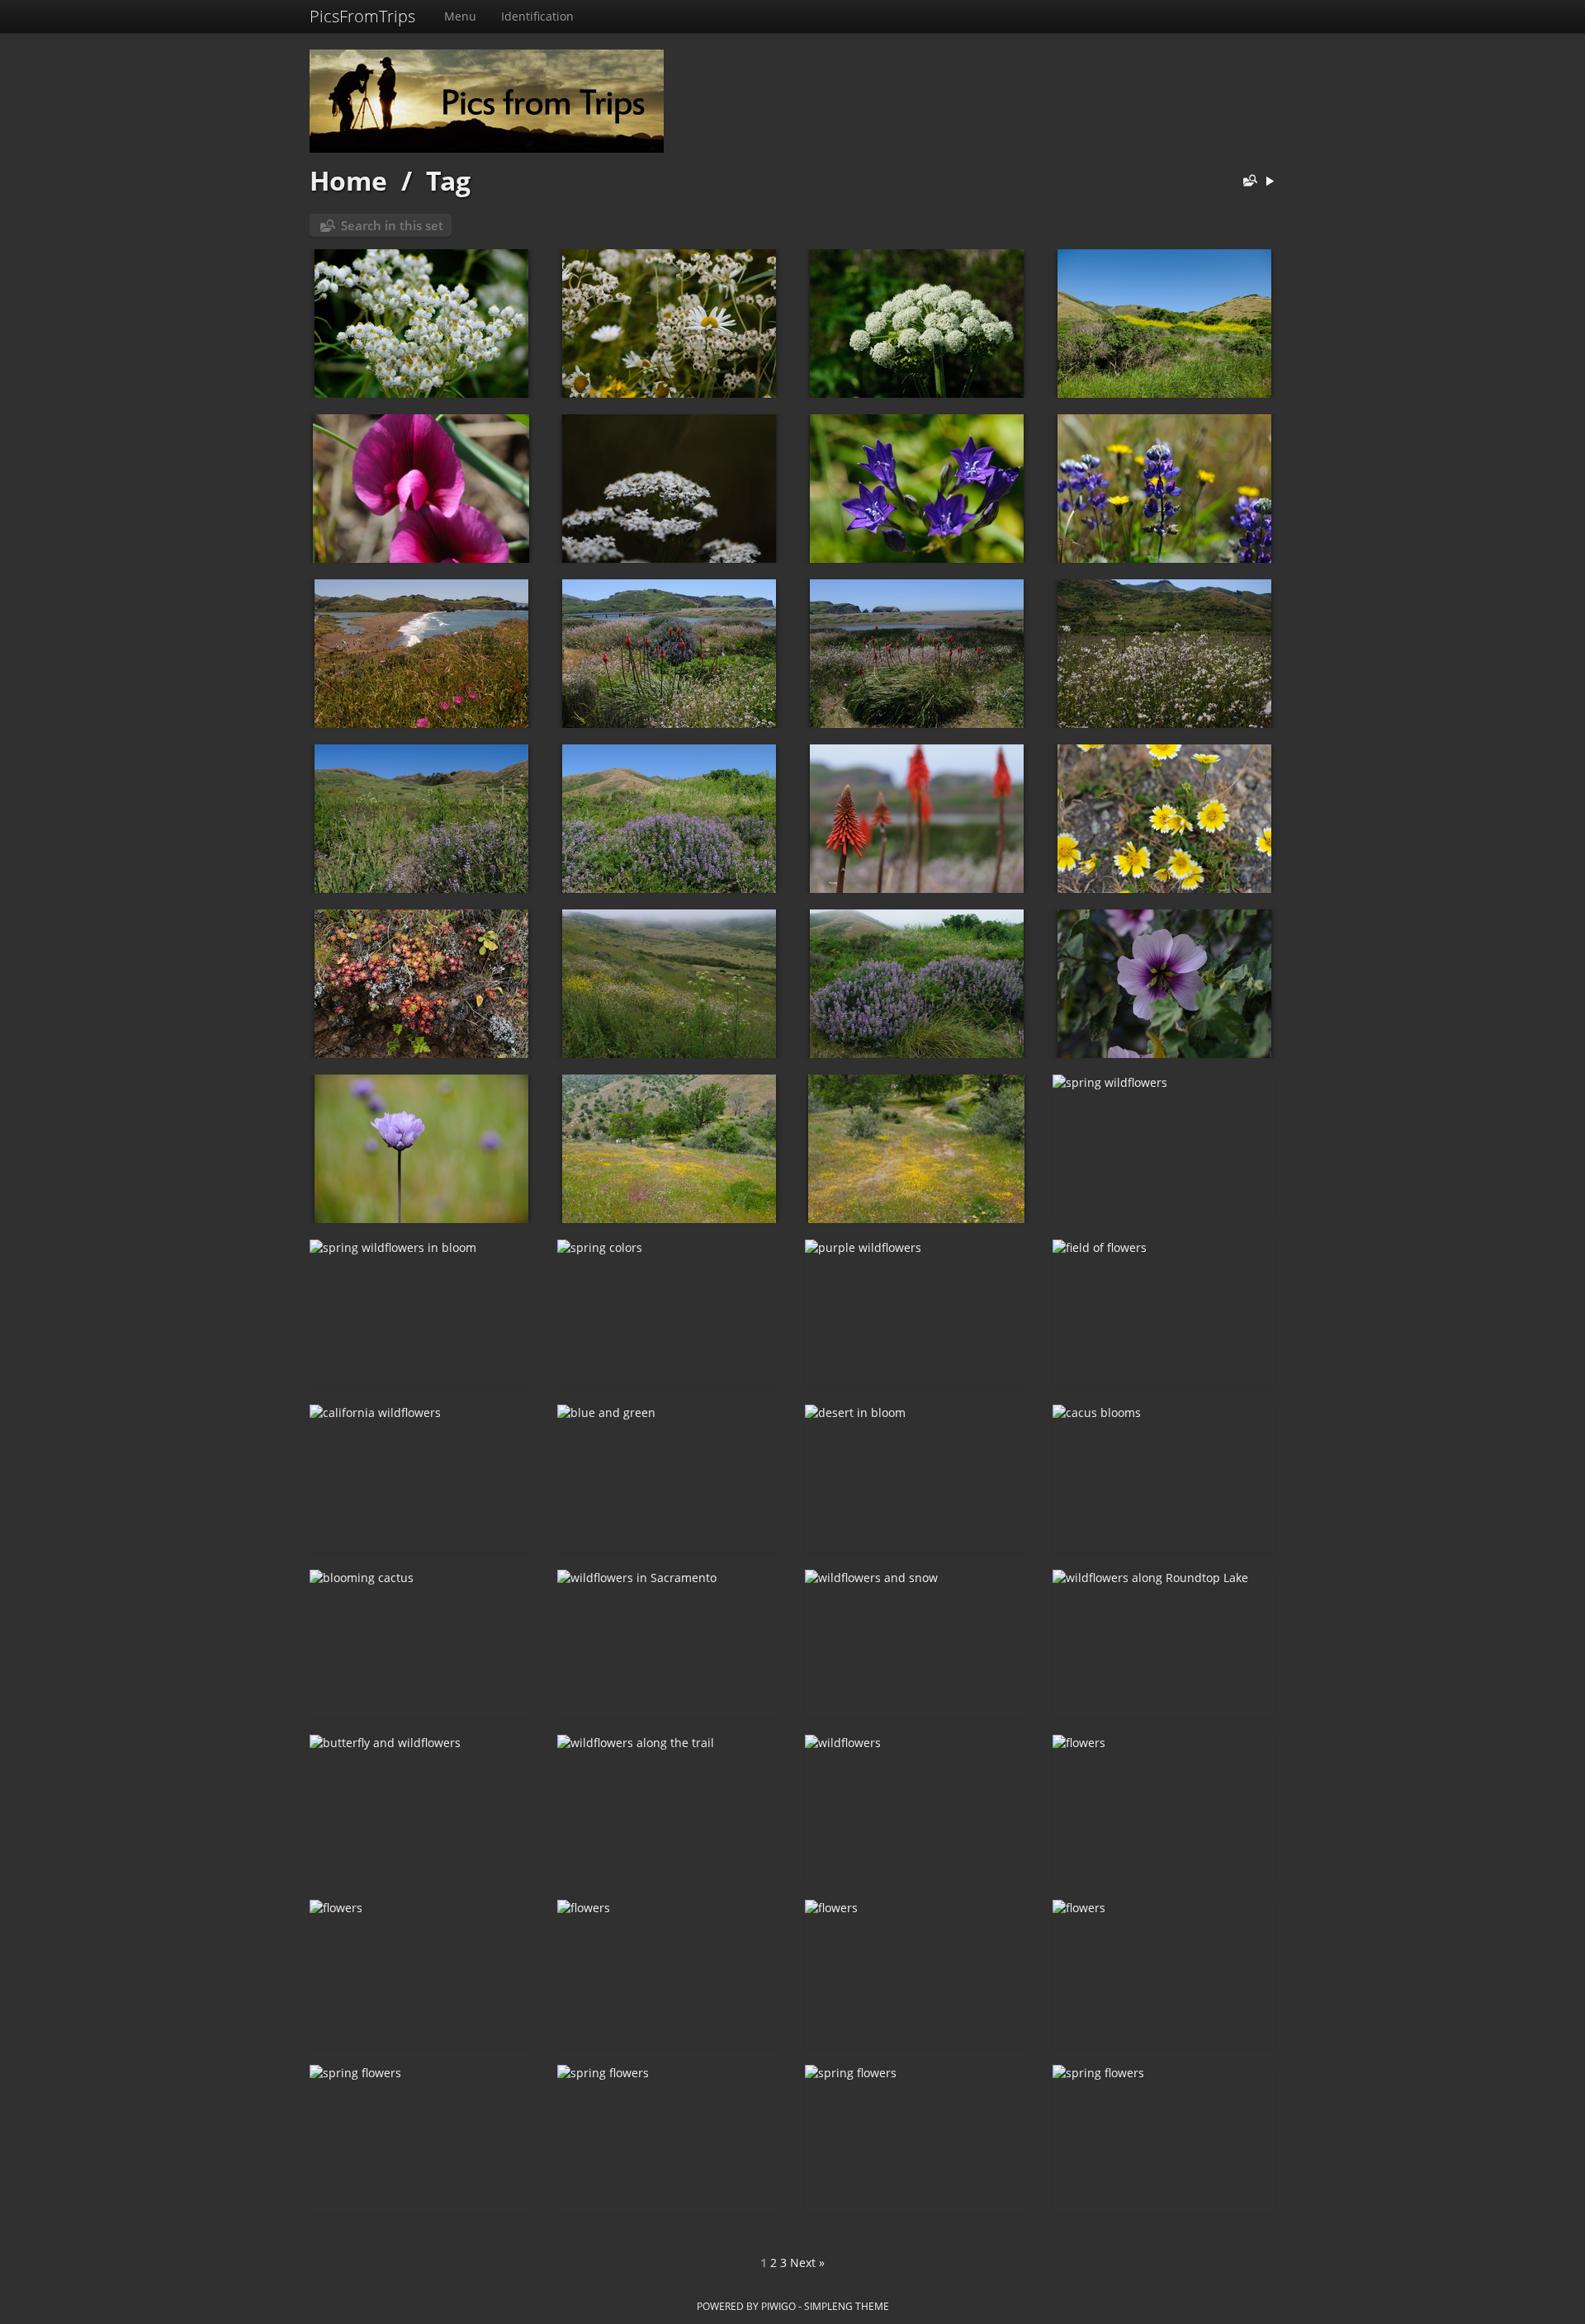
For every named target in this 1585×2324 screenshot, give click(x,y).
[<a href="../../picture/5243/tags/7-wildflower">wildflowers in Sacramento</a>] (669, 1644)
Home (348, 180)
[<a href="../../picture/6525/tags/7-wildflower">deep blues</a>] (916, 489)
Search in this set (392, 225)
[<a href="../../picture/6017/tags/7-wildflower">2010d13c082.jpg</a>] (421, 984)
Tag (448, 180)
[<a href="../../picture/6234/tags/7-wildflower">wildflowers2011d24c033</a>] (421, 324)
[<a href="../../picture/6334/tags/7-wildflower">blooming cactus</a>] (421, 1644)
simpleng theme (847, 2306)
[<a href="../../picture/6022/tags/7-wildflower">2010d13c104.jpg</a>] (1164, 819)
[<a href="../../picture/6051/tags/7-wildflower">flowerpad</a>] (669, 489)
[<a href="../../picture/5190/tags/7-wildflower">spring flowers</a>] (669, 2139)
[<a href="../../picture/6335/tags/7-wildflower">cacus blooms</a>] (1164, 1479)
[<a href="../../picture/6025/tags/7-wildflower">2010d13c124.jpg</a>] (916, 819)
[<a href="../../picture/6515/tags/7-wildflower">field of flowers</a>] (1164, 1314)
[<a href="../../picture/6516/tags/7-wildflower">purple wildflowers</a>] (916, 1314)
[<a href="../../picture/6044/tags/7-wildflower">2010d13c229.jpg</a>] (421, 654)
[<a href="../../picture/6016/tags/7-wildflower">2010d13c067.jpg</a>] (669, 984)
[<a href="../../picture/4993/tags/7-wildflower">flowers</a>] (421, 1974)
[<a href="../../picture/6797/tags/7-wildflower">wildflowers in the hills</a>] (1164, 324)
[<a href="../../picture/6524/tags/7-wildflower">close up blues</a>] (1164, 489)
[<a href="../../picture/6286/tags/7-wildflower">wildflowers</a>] (916, 324)
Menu (460, 16)
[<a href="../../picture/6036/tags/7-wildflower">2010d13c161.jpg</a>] (669, 654)
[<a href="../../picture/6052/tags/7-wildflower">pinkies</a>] (421, 489)
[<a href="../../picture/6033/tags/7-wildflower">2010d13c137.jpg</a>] (421, 819)
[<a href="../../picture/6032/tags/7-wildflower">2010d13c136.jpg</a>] (669, 819)
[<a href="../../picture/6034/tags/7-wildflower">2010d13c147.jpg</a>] (1164, 654)
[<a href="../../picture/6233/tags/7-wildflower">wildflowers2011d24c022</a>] (669, 324)
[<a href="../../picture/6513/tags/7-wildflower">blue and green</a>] (669, 1479)
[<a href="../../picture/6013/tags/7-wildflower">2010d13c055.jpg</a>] (1164, 984)
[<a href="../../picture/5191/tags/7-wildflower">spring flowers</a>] (421, 2139)
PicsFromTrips (362, 16)
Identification (537, 16)
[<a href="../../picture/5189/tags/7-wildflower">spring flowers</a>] (916, 2139)
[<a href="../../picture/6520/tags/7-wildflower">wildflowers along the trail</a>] (916, 1149)
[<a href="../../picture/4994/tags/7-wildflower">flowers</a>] (1164, 1809)
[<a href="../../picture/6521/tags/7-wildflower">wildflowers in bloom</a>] (669, 1149)
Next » (807, 2263)
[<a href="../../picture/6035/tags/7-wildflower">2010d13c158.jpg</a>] (916, 654)
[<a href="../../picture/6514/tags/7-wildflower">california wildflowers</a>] (421, 1479)
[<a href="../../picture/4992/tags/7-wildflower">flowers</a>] (669, 1974)
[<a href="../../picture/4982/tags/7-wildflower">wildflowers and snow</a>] (916, 1644)
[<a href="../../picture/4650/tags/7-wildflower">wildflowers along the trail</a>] (669, 1809)
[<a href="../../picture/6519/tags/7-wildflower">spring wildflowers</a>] (1164, 1149)
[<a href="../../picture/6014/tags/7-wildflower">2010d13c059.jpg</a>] (916, 984)
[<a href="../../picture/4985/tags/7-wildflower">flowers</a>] (1164, 1974)
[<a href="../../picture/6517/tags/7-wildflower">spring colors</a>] (669, 1314)
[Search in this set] (1247, 182)
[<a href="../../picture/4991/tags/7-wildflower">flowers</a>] (916, 1974)
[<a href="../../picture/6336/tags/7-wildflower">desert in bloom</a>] (916, 1479)
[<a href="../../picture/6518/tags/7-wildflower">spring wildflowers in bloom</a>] (421, 1314)
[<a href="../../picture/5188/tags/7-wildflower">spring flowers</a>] (1164, 2139)
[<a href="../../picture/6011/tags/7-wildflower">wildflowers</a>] (421, 1149)
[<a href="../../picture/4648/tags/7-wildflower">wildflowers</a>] (916, 1809)
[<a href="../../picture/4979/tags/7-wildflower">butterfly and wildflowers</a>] (421, 1809)
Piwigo (778, 2306)
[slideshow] (1270, 182)
